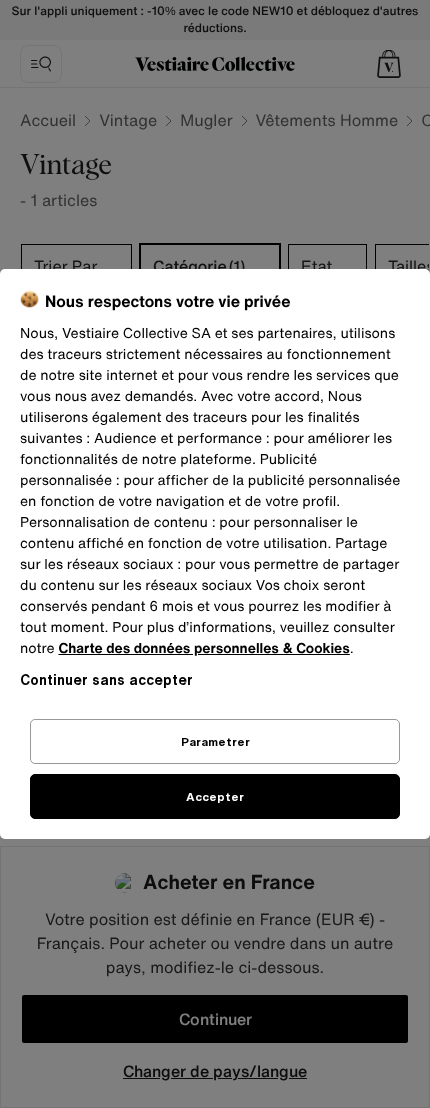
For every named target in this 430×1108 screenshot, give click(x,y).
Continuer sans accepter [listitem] (106, 679)
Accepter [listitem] (215, 796)
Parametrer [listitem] (215, 741)
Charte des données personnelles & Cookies (203, 648)
